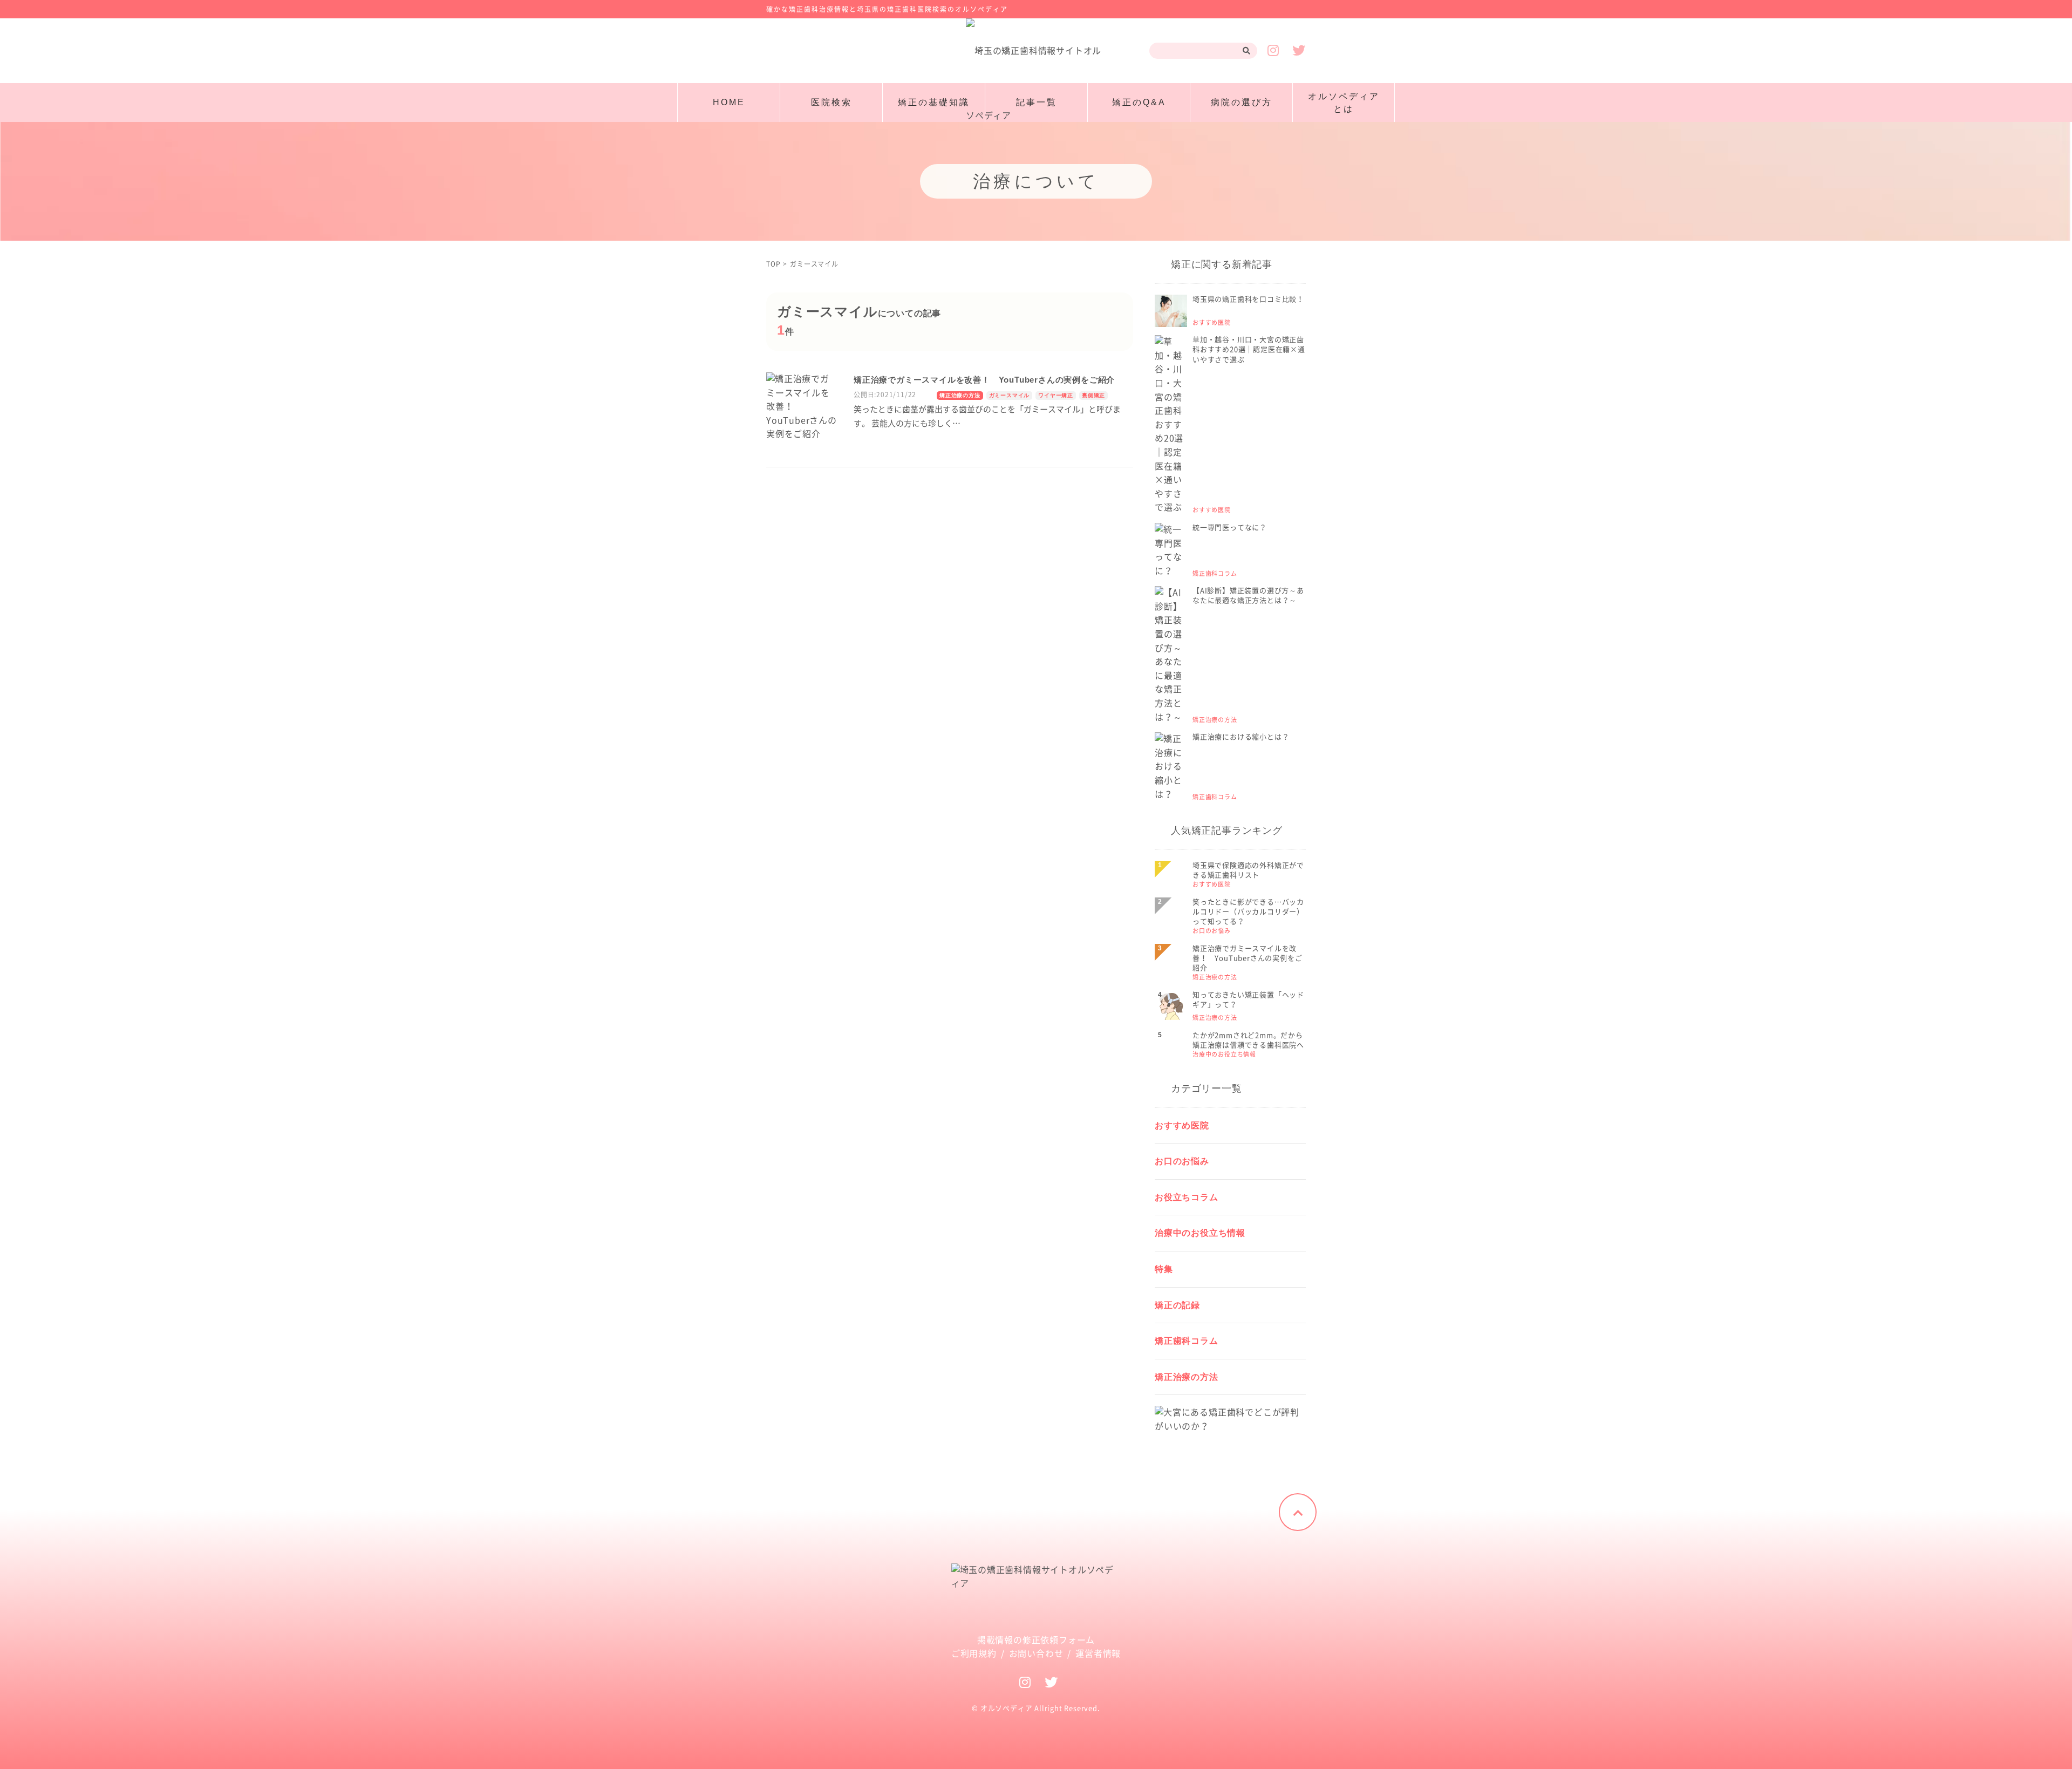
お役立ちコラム (1187, 1197)
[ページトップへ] (1298, 1512)
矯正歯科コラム (1187, 1341)
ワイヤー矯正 (1056, 395)
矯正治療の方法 (960, 395)
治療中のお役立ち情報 (1200, 1233)
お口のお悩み (1182, 1161)
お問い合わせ (1036, 1654)
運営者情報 (1098, 1654)
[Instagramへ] (1025, 1682)
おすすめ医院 (1182, 1125)
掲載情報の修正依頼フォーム (1036, 1640)
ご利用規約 (974, 1654)
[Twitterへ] (1051, 1682)
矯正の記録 (1177, 1305)
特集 (1164, 1269)
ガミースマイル (1010, 395)
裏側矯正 (1093, 395)
